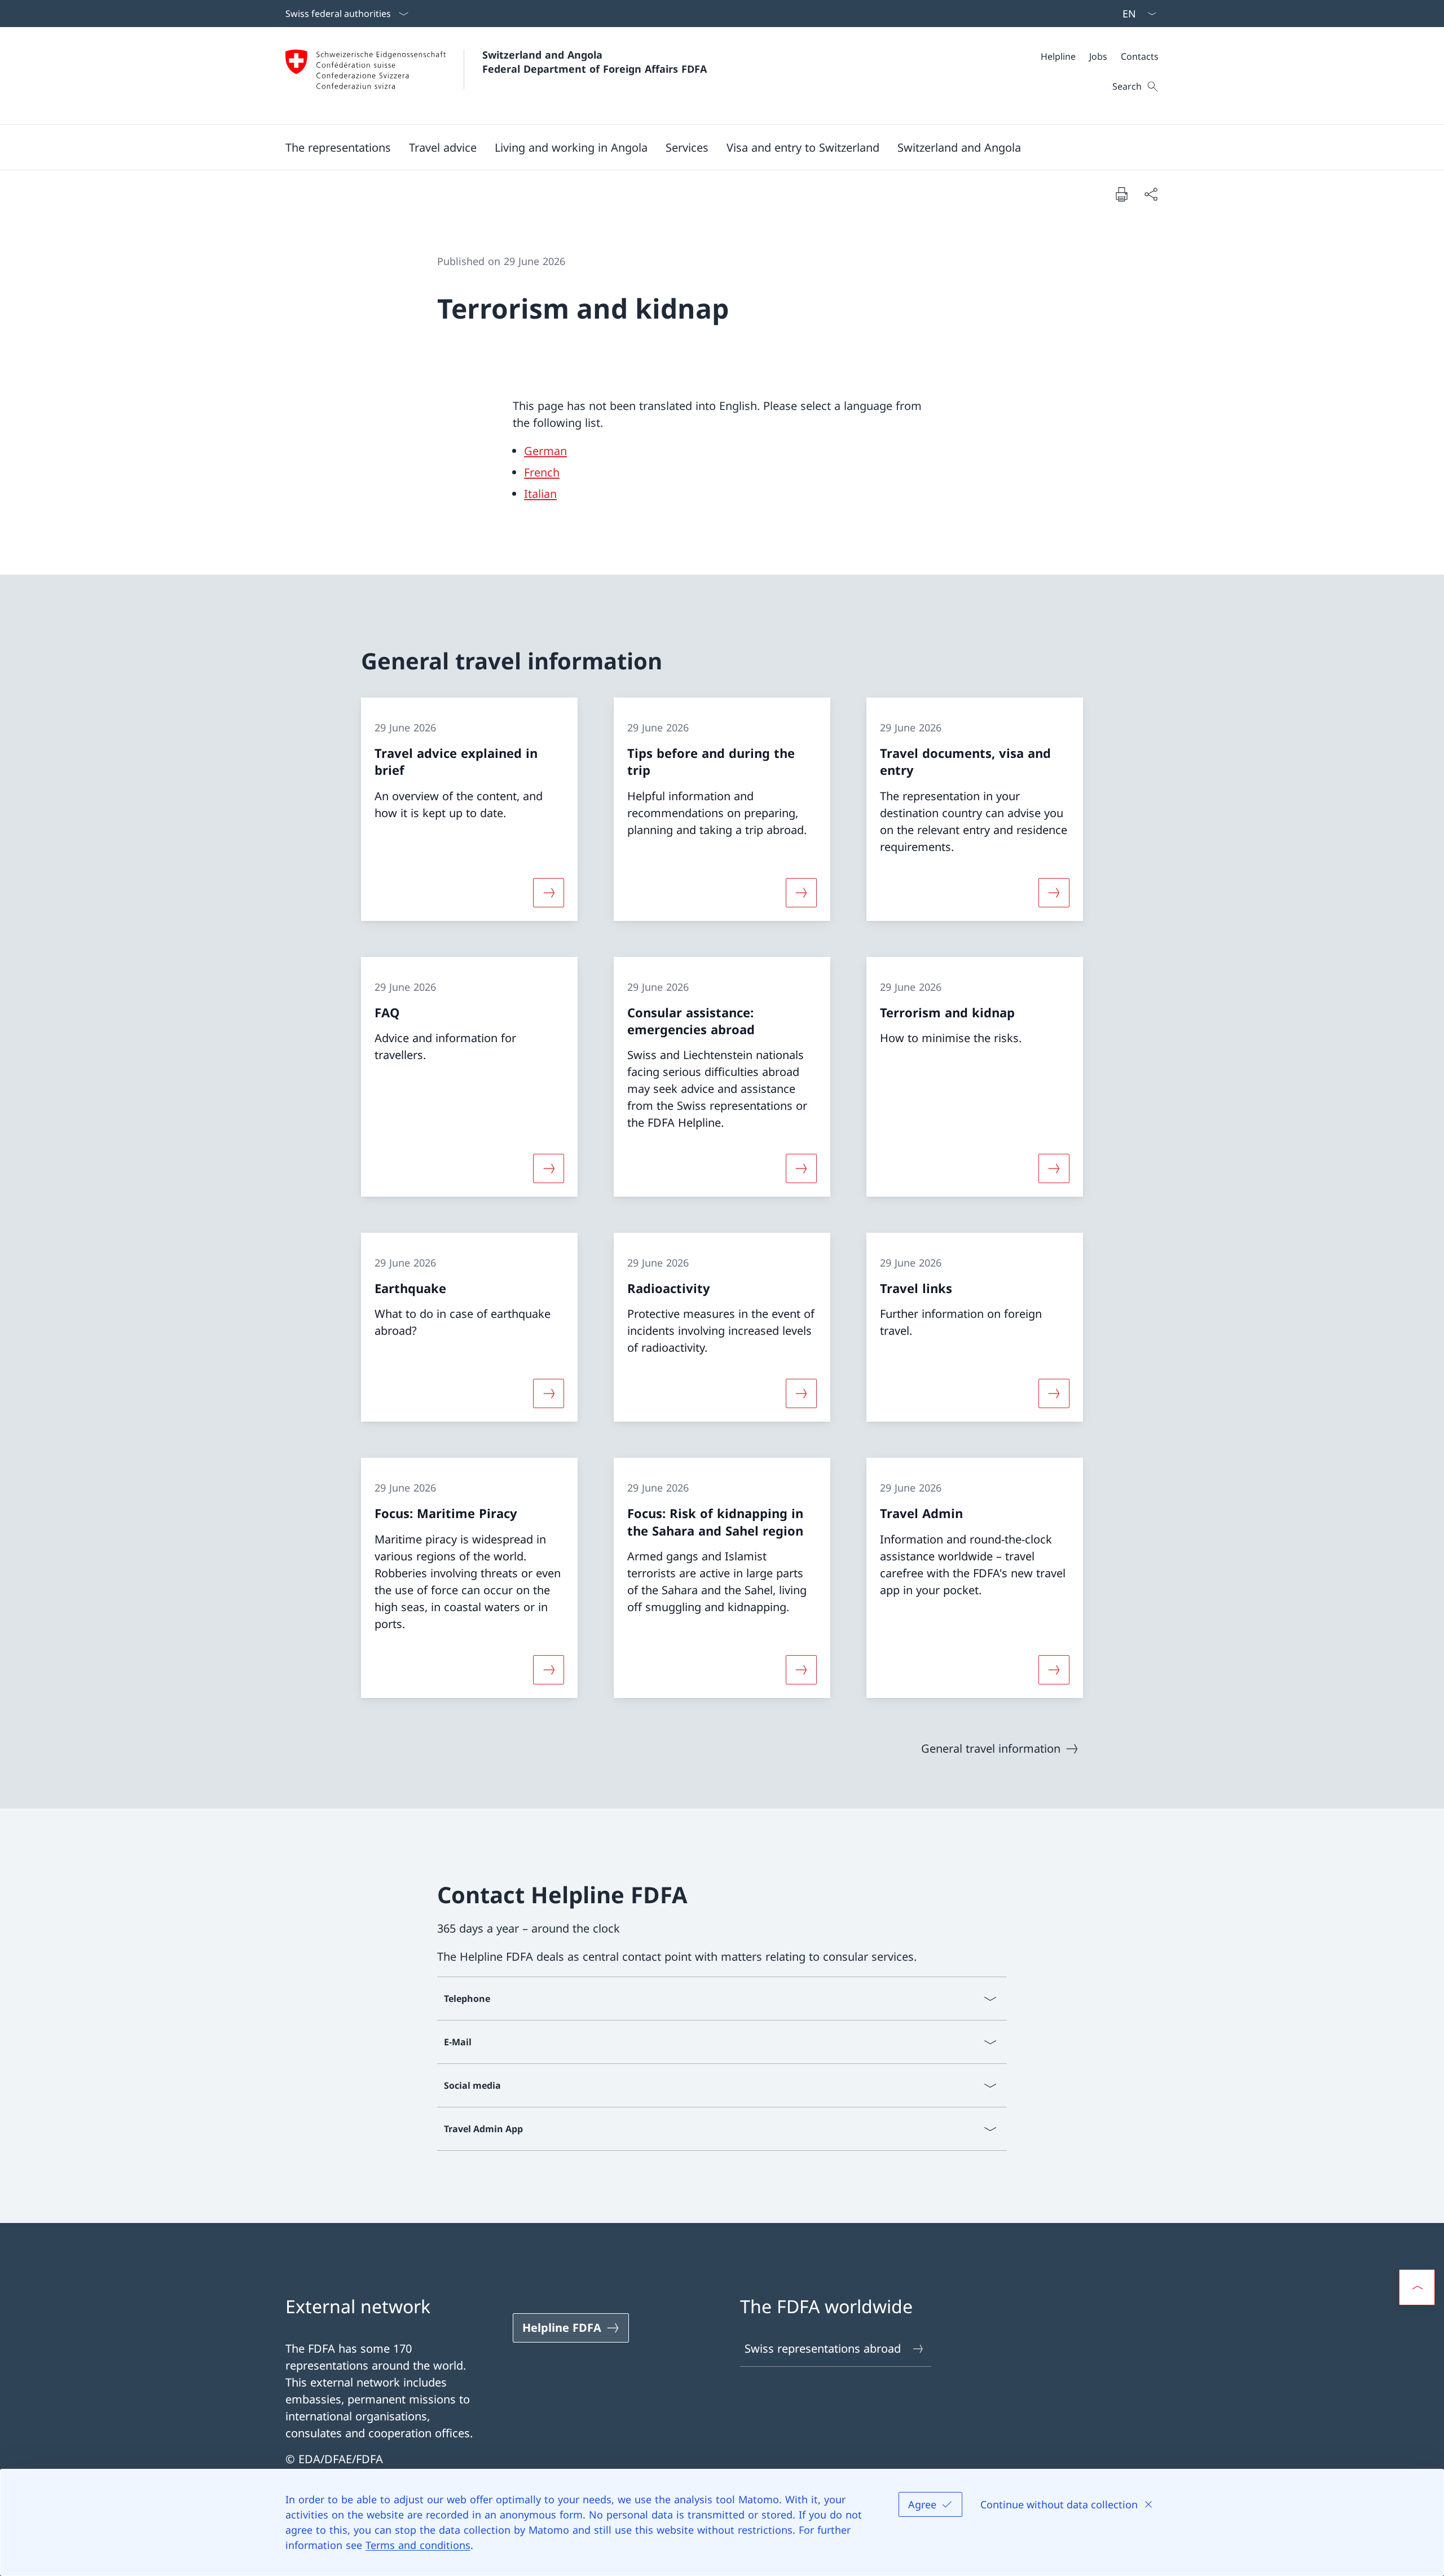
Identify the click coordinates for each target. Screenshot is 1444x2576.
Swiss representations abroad (823, 2348)
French (542, 472)
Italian (540, 494)
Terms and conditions (418, 2545)
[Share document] (1151, 194)
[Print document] (1121, 194)
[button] (338, 147)
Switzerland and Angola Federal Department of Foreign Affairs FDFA (595, 62)
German (545, 451)
